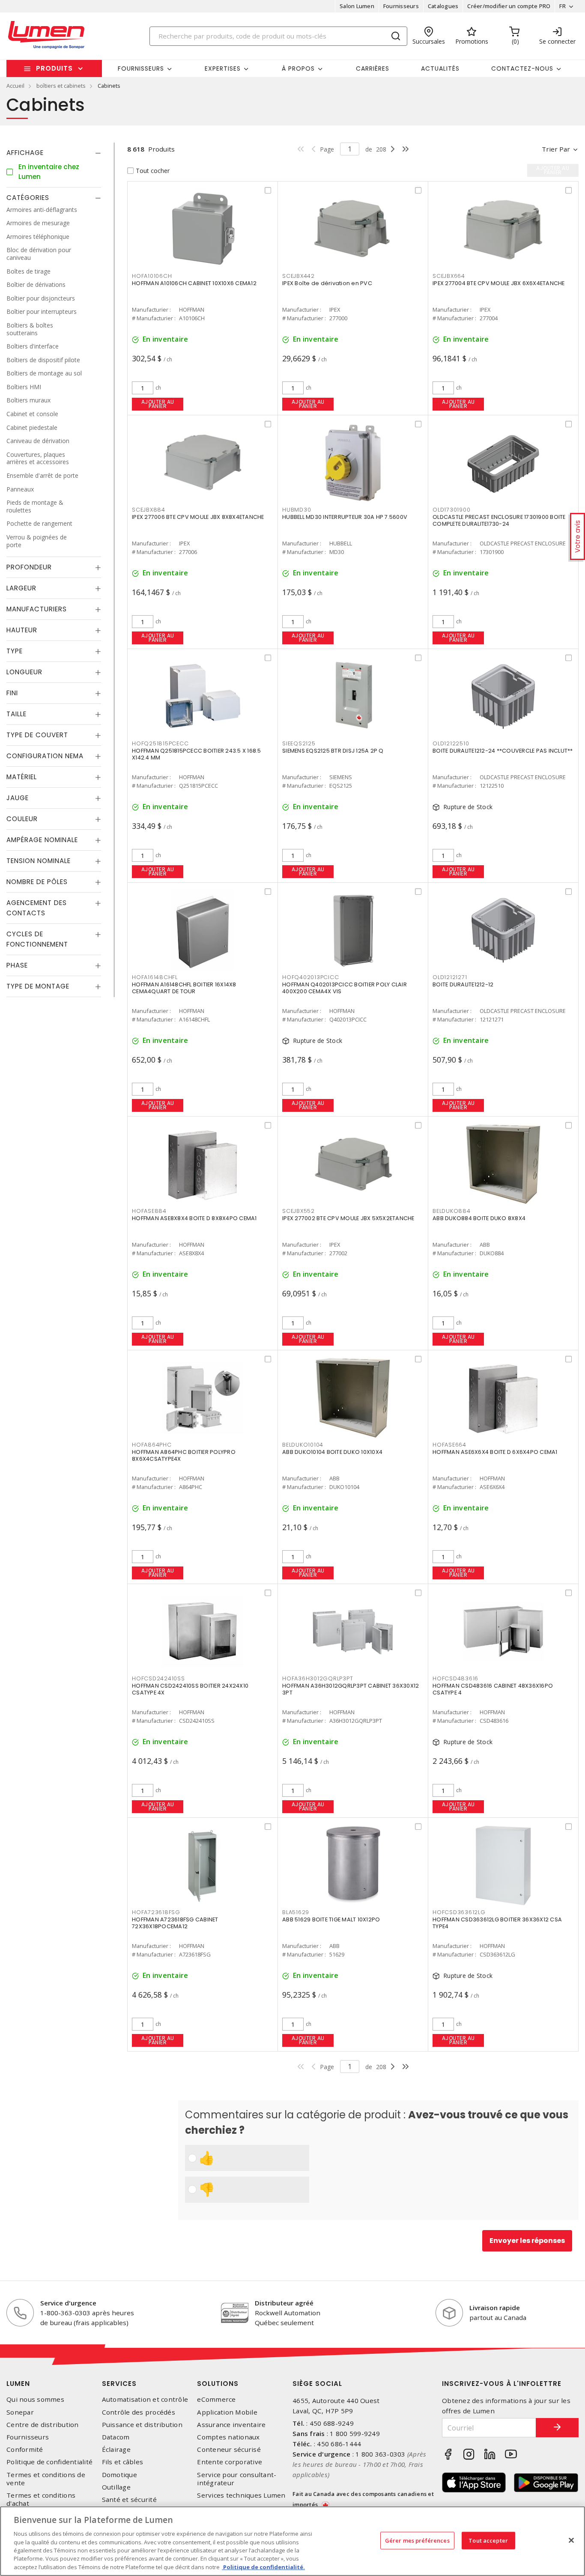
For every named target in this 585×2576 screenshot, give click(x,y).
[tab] (54, 153)
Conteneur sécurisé (229, 2449)
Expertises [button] (223, 68)
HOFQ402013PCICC (310, 977)
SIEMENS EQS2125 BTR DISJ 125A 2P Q (333, 751)
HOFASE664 (449, 1445)
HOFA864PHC (152, 1445)
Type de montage (38, 986)
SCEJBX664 (449, 276)
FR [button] (563, 6)
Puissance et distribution (142, 2425)
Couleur (22, 819)
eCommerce (216, 2399)
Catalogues (443, 6)
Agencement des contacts (37, 908)
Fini (12, 693)
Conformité (25, 2449)
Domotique (119, 2475)
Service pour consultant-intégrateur (237, 2479)
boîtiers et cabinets (61, 86)
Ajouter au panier (158, 404)
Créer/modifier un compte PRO (509, 6)
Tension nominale (39, 861)
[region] (292, 2541)
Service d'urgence (68, 2303)
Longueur (24, 672)
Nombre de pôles (37, 882)
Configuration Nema (45, 756)
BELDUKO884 (452, 1211)
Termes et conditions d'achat (41, 2499)
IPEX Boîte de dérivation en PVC (327, 283)
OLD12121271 (450, 977)
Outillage (116, 2487)
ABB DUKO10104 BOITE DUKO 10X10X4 (332, 1452)
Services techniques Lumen (241, 2495)
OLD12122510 (451, 743)
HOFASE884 (149, 1211)
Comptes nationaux (228, 2437)
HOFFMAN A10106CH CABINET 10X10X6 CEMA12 (194, 283)
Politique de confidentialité (49, 2462)
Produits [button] (54, 68)
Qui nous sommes (35, 2399)
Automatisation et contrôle (145, 2399)
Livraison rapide (495, 2308)
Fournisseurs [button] (141, 68)
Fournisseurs (401, 6)
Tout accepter (488, 2540)
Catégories (28, 198)
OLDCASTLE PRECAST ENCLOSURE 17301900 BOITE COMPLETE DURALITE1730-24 (499, 520)
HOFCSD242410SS (158, 1678)
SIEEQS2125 (299, 743)
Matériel (22, 777)
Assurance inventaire (231, 2425)
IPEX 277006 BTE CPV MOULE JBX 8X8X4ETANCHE (198, 517)
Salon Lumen (357, 6)
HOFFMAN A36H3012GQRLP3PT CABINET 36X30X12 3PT (351, 1689)
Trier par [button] (556, 149)
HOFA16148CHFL (155, 977)
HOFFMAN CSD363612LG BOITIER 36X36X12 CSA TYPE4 (497, 1923)
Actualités (440, 68)
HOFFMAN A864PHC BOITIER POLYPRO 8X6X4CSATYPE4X (184, 1455)
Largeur (21, 588)
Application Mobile (227, 2412)
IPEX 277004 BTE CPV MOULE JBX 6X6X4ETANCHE (499, 283)
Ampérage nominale (42, 840)
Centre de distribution (43, 2425)
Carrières (373, 68)
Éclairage (116, 2449)
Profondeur (29, 567)
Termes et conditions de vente (46, 2479)
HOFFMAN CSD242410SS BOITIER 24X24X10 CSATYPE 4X (190, 1689)
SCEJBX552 (298, 1211)
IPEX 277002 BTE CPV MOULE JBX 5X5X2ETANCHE (348, 1218)
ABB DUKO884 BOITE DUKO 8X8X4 (479, 1218)
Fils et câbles (123, 2462)
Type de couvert (37, 735)
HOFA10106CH (152, 276)
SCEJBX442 (298, 276)
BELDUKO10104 (303, 1445)
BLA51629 (296, 1912)
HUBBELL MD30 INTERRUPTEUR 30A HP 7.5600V (345, 517)
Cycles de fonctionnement (37, 939)
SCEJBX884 (149, 510)
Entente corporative (230, 2462)
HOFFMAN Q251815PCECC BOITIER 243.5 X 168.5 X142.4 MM (197, 754)
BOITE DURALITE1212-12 (463, 984)
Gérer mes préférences (417, 2540)
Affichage (25, 153)
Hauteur (22, 630)
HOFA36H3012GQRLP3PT (318, 1678)
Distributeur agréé (284, 2303)
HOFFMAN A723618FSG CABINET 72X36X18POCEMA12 (175, 1923)
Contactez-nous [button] (522, 68)
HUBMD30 (297, 510)
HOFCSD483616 (455, 1678)
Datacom (116, 2437)
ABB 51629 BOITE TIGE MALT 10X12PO (331, 1919)
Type (15, 651)
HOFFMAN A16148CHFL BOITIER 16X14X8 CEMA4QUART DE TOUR (184, 988)
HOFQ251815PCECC (160, 743)
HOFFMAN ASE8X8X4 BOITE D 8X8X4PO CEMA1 (194, 1218)
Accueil (15, 86)
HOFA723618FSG (156, 1912)
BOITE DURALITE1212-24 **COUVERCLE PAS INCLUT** (503, 751)
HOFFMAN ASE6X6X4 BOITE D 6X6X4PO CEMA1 (495, 1452)
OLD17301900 (451, 510)
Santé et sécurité (129, 2500)
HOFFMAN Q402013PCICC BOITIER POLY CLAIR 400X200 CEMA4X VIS (345, 988)
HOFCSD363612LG (459, 1912)
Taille (16, 714)
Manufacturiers (37, 609)
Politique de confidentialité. (263, 2567)
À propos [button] (298, 68)
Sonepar (20, 2412)
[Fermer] (571, 2540)
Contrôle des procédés (139, 2412)
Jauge (18, 798)
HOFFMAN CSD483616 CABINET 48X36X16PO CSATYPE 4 (493, 1689)
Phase (17, 965)
